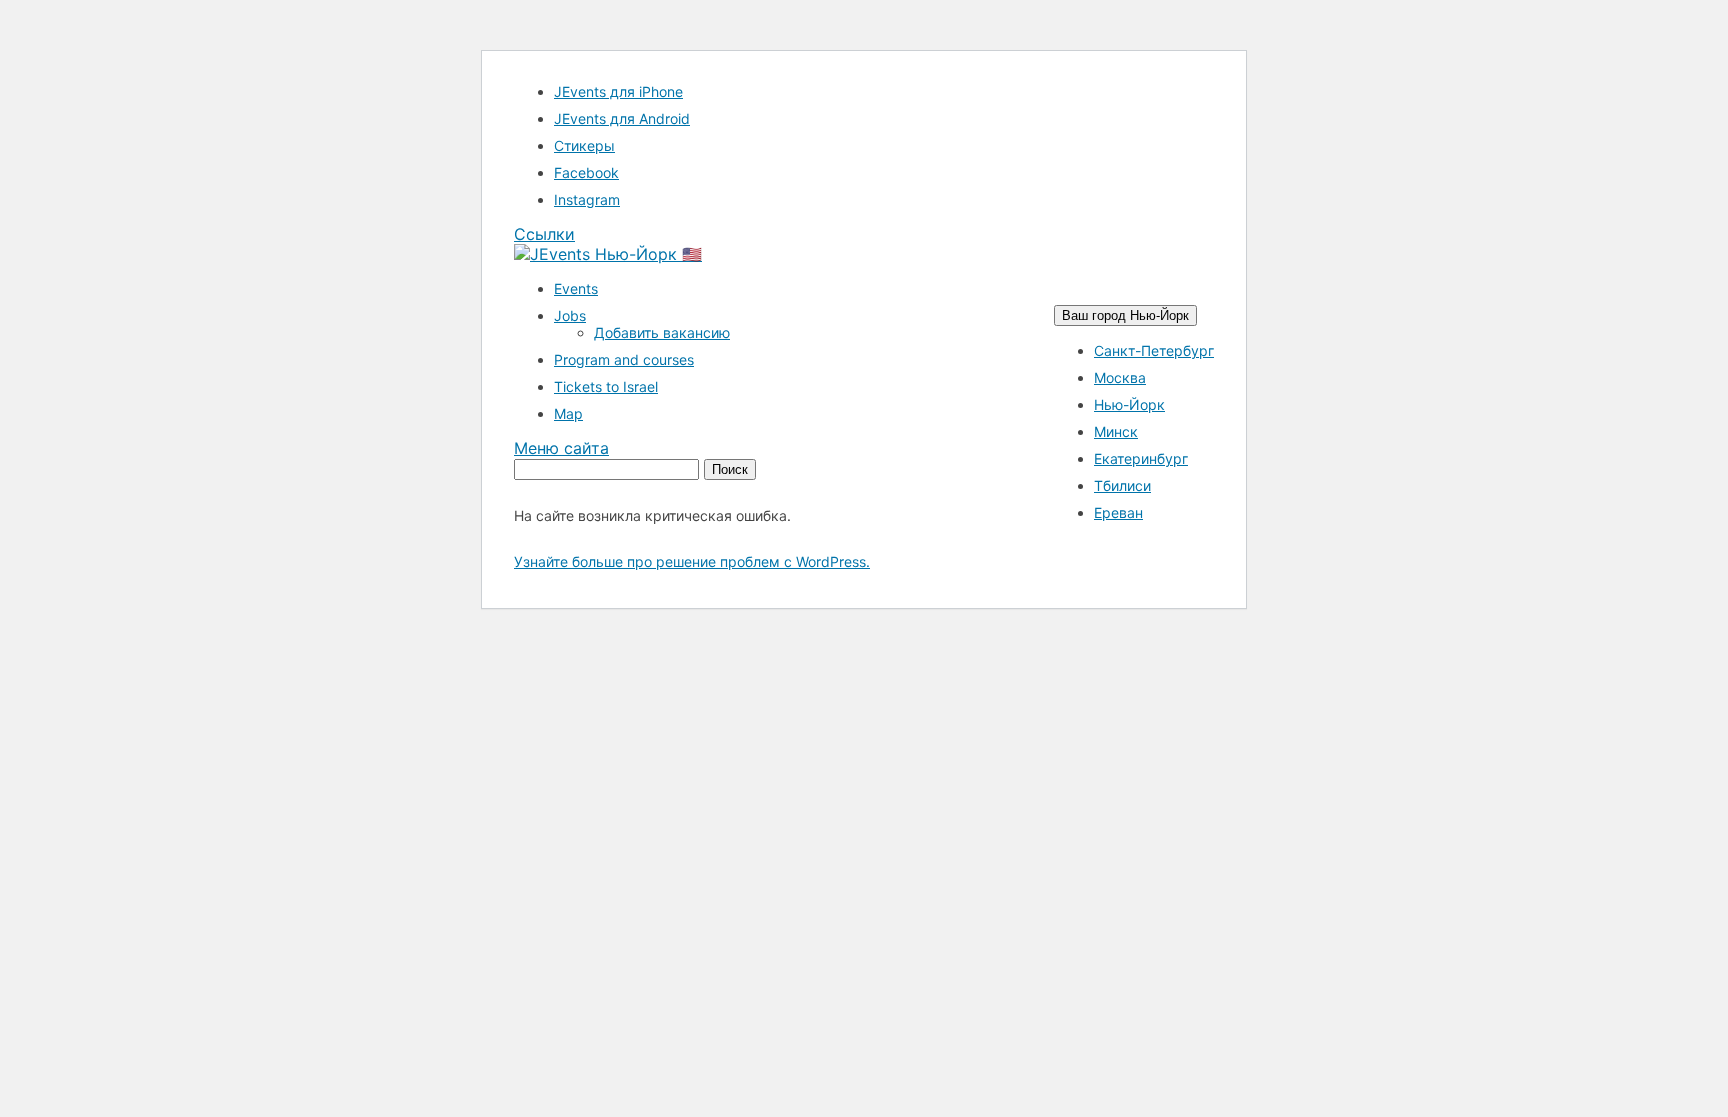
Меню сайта (561, 448)
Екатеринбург (1141, 458)
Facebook (586, 172)
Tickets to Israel (606, 386)
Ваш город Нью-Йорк (1125, 315)
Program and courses (624, 359)
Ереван (1118, 512)
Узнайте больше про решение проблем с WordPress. (692, 561)
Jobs (570, 315)
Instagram (587, 199)
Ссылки (544, 234)
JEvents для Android (622, 118)
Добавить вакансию (662, 332)
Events (576, 288)
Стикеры (584, 145)
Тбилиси (1122, 485)
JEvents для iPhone (618, 91)
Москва (1120, 377)
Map (568, 413)
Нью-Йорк (1129, 404)
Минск (1116, 431)
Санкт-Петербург (1154, 350)
